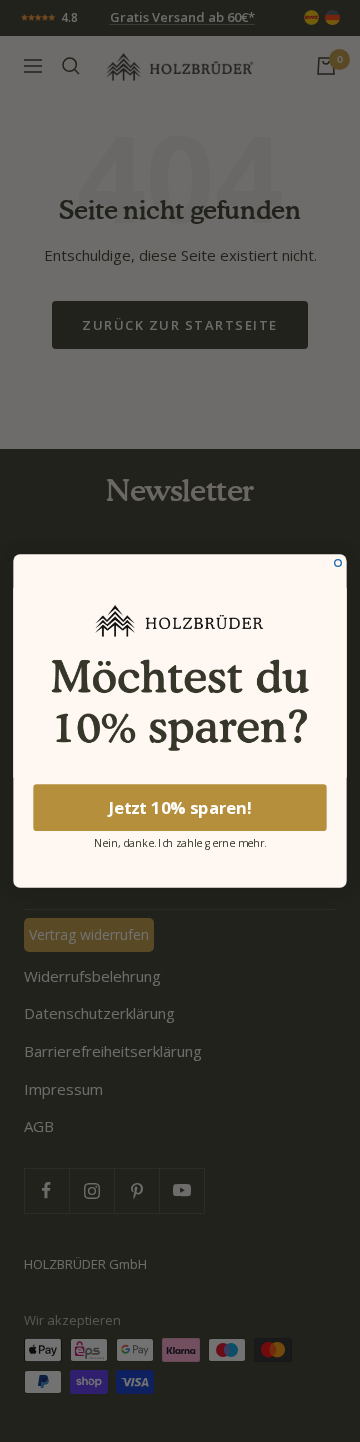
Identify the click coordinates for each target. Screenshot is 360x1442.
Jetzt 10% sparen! (180, 807)
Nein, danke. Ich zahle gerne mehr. (180, 841)
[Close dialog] (338, 563)
